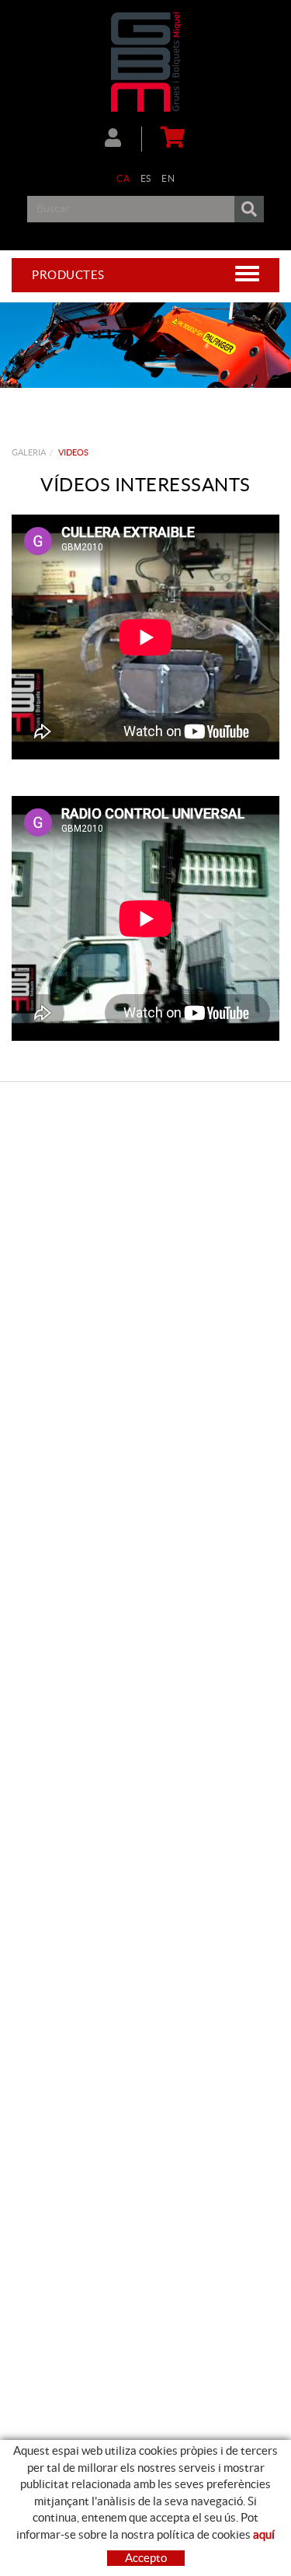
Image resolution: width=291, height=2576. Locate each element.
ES (146, 178)
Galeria (29, 452)
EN (168, 178)
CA (123, 178)
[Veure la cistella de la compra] (170, 139)
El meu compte (123, 139)
